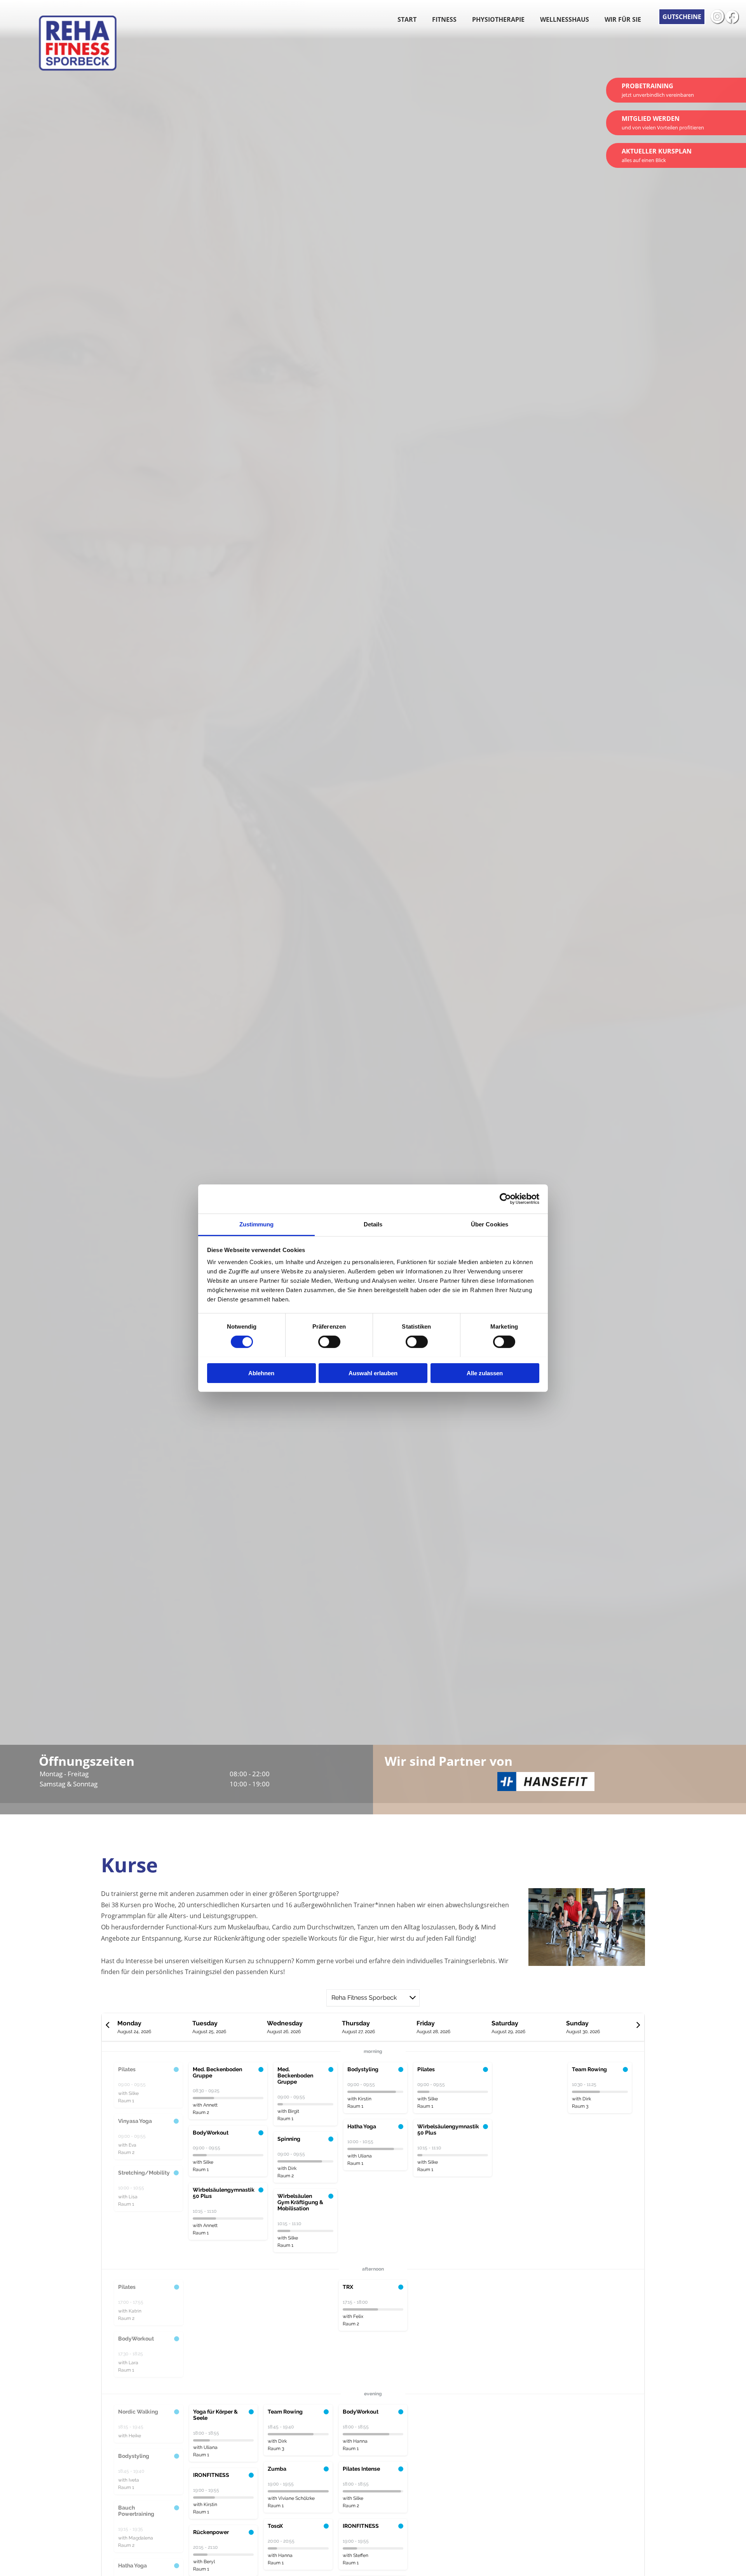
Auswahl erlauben (373, 1373)
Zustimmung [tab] (257, 1224)
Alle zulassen (485, 1373)
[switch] (329, 1342)
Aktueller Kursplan (657, 155)
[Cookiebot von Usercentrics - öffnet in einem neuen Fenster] (505, 1199)
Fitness (444, 19)
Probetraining (658, 90)
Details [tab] (373, 1224)
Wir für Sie (623, 19)
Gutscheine (682, 17)
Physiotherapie (498, 19)
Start (407, 19)
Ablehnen (261, 1373)
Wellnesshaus (565, 19)
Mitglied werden (663, 123)
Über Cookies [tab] (490, 1224)
